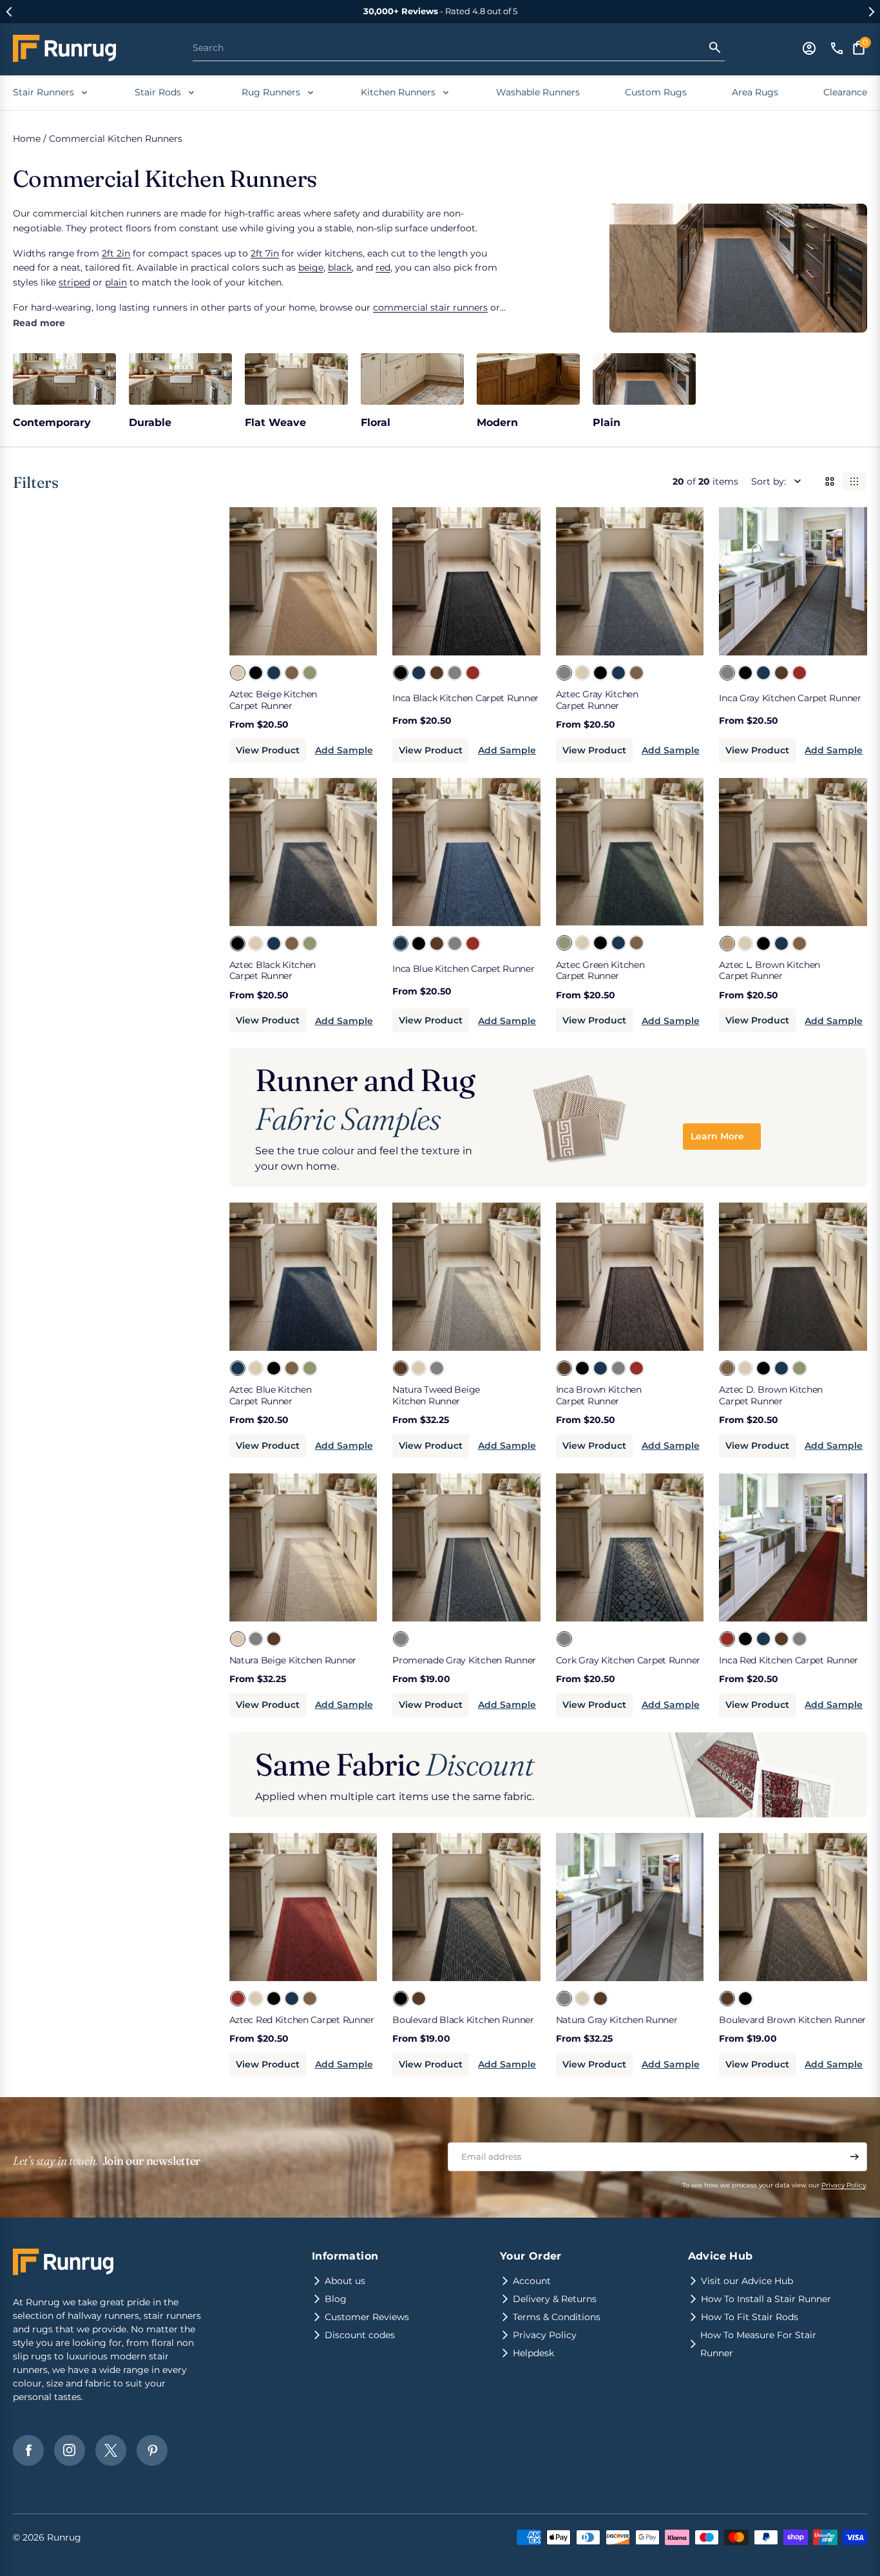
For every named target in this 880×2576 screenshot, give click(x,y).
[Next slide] (871, 12)
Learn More (717, 1136)
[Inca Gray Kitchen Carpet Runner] (454, 672)
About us (345, 2281)
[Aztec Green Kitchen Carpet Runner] (309, 672)
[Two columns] (830, 481)
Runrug (64, 2537)
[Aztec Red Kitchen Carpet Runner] (237, 1998)
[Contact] (837, 48)
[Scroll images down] (356, 579)
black (340, 267)
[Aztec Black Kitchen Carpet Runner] (255, 672)
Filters (36, 482)
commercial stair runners (430, 307)
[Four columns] (854, 481)
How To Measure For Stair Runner (758, 2344)
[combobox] (450, 47)
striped (74, 282)
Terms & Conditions (557, 2317)
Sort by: (769, 481)
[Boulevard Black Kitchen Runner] (400, 1998)
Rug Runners (271, 92)
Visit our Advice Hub (747, 2281)
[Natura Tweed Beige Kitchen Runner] (400, 1368)
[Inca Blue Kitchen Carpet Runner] (418, 672)
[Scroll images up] (250, 579)
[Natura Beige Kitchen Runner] (418, 1368)
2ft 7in (265, 253)
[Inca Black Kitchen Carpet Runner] (400, 672)
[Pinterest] (152, 2450)
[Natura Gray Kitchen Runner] (436, 1368)
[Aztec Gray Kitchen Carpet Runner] (564, 672)
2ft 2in (116, 253)
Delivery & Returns (555, 2299)
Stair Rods (158, 92)
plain (116, 282)
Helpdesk (533, 2353)
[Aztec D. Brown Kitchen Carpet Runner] (291, 672)
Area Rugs (755, 92)
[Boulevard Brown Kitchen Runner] (418, 1998)
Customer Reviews (367, 2317)
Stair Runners (43, 92)
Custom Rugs (656, 92)
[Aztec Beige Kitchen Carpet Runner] (237, 672)
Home (27, 139)
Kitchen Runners (398, 92)
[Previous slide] (9, 12)
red (383, 267)
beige (311, 267)
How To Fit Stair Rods (750, 2317)
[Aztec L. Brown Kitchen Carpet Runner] (727, 943)
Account (532, 2281)
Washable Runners (538, 92)
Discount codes (360, 2335)
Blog (336, 2299)
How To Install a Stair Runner (766, 2299)
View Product (268, 750)
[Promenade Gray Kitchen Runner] (400, 1638)
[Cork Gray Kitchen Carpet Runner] (564, 1638)
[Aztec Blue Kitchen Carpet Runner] (273, 672)
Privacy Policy (844, 2185)
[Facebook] (28, 2450)
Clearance (845, 92)
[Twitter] (111, 2450)
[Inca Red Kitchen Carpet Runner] (472, 672)
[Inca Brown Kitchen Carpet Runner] (436, 672)
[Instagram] (70, 2450)
